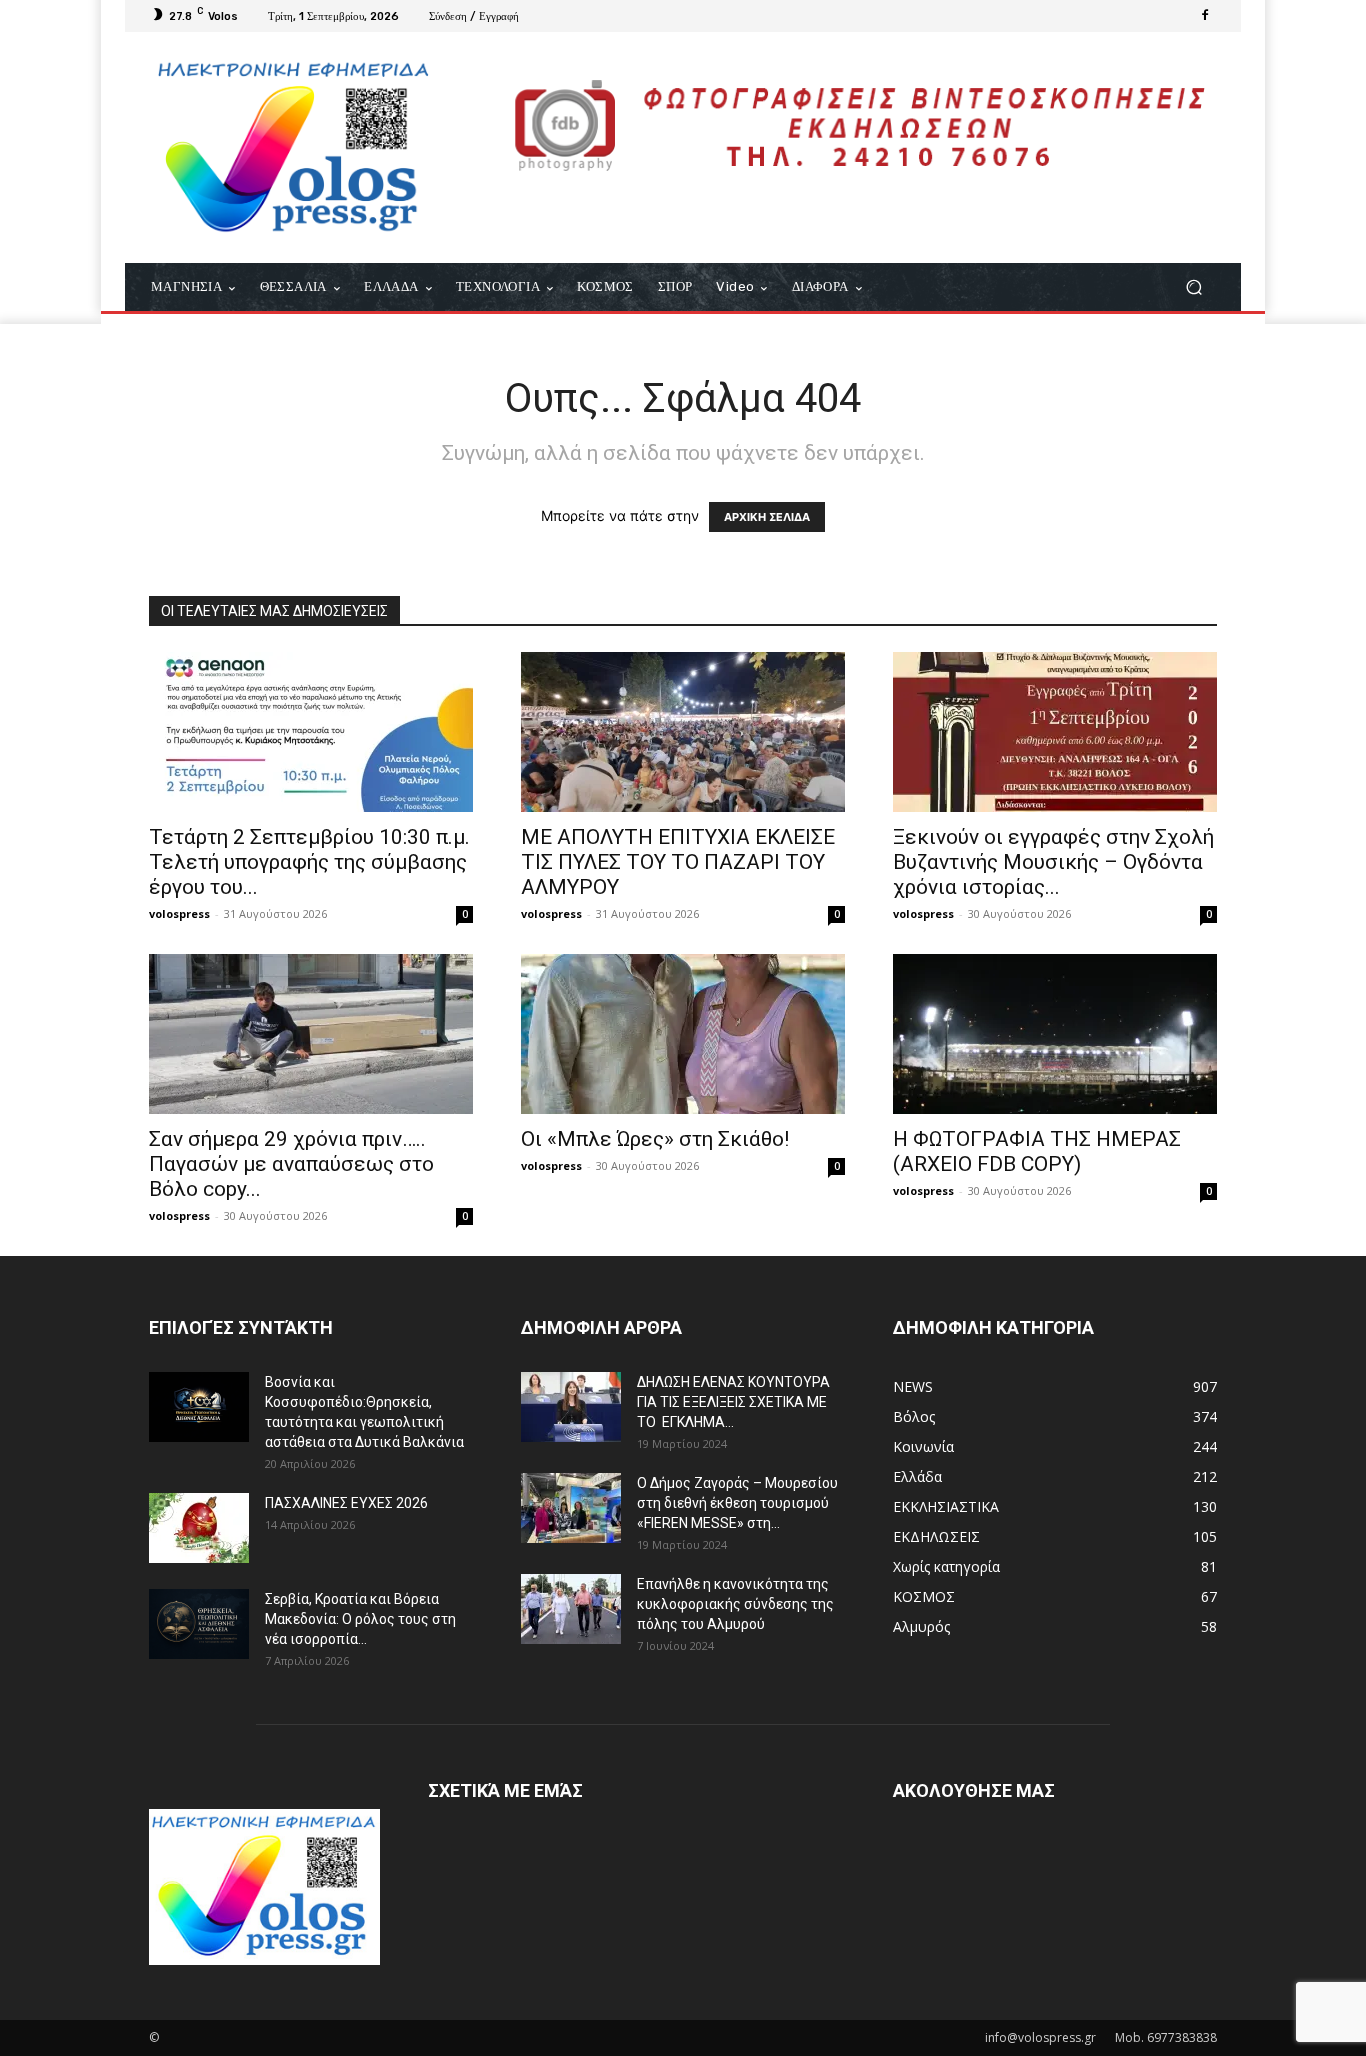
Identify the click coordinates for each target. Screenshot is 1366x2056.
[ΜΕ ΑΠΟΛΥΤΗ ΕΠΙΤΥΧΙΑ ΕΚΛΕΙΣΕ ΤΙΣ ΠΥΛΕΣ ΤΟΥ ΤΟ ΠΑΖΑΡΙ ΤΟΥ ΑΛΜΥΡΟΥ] (683, 732)
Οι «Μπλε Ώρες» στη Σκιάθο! (655, 1139)
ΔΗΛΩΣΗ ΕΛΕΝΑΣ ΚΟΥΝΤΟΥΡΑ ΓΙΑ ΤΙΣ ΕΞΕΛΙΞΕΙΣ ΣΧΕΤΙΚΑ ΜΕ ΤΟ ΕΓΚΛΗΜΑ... (733, 1402)
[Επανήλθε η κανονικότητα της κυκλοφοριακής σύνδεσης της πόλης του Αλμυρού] (571, 1609)
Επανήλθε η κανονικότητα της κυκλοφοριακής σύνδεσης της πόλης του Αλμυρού (735, 1604)
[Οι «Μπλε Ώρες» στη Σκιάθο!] (683, 1034)
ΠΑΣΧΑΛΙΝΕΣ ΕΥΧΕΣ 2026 (346, 1503)
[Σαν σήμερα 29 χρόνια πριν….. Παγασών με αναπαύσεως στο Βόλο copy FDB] (311, 1034)
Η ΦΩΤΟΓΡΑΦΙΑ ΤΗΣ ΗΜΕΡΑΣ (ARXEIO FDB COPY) (1037, 1151)
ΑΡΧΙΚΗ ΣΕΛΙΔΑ (767, 517)
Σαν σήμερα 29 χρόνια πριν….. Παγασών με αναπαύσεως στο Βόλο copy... (291, 1164)
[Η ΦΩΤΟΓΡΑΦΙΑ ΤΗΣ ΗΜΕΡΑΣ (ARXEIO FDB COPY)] (1055, 1034)
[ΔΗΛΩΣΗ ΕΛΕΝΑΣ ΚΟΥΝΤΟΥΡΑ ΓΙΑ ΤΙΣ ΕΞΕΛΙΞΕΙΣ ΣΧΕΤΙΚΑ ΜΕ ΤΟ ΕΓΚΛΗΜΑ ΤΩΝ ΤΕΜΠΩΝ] (571, 1407)
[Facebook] (1205, 16)
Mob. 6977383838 (1166, 2037)
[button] (1193, 287)
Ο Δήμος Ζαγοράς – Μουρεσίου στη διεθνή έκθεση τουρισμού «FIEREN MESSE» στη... (737, 1503)
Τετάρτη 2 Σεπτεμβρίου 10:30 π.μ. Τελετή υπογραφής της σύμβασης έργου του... (309, 862)
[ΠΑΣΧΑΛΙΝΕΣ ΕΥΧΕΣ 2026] (199, 1528)
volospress (179, 913)
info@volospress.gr (1040, 2037)
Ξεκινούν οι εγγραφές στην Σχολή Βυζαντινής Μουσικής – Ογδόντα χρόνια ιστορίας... (1053, 862)
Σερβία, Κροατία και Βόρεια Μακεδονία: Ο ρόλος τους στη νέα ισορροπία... (360, 1619)
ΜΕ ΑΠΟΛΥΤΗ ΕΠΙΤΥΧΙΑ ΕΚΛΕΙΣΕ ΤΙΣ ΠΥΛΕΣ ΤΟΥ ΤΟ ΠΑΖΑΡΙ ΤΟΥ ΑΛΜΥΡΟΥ (678, 862)
